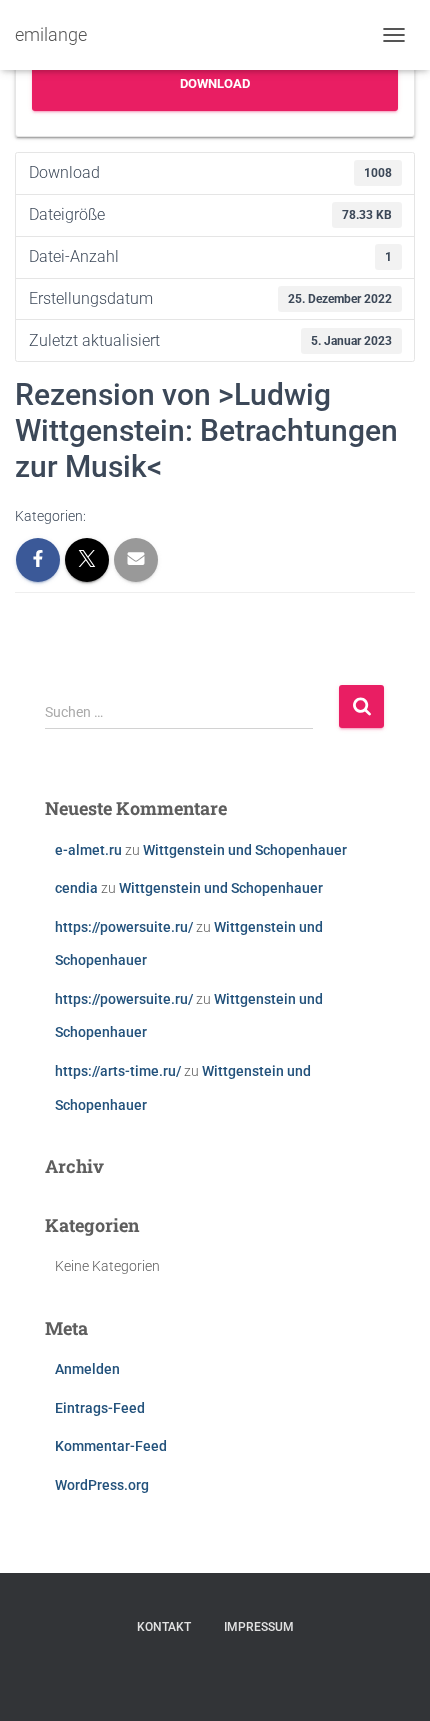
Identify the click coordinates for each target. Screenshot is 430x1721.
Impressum (259, 1627)
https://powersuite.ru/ (124, 927)
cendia (76, 888)
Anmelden (87, 1369)
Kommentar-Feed (111, 1446)
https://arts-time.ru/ (118, 1071)
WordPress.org (102, 1485)
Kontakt (164, 1627)
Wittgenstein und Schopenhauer (245, 850)
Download (215, 83)
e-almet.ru (88, 850)
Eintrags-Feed (100, 1408)
